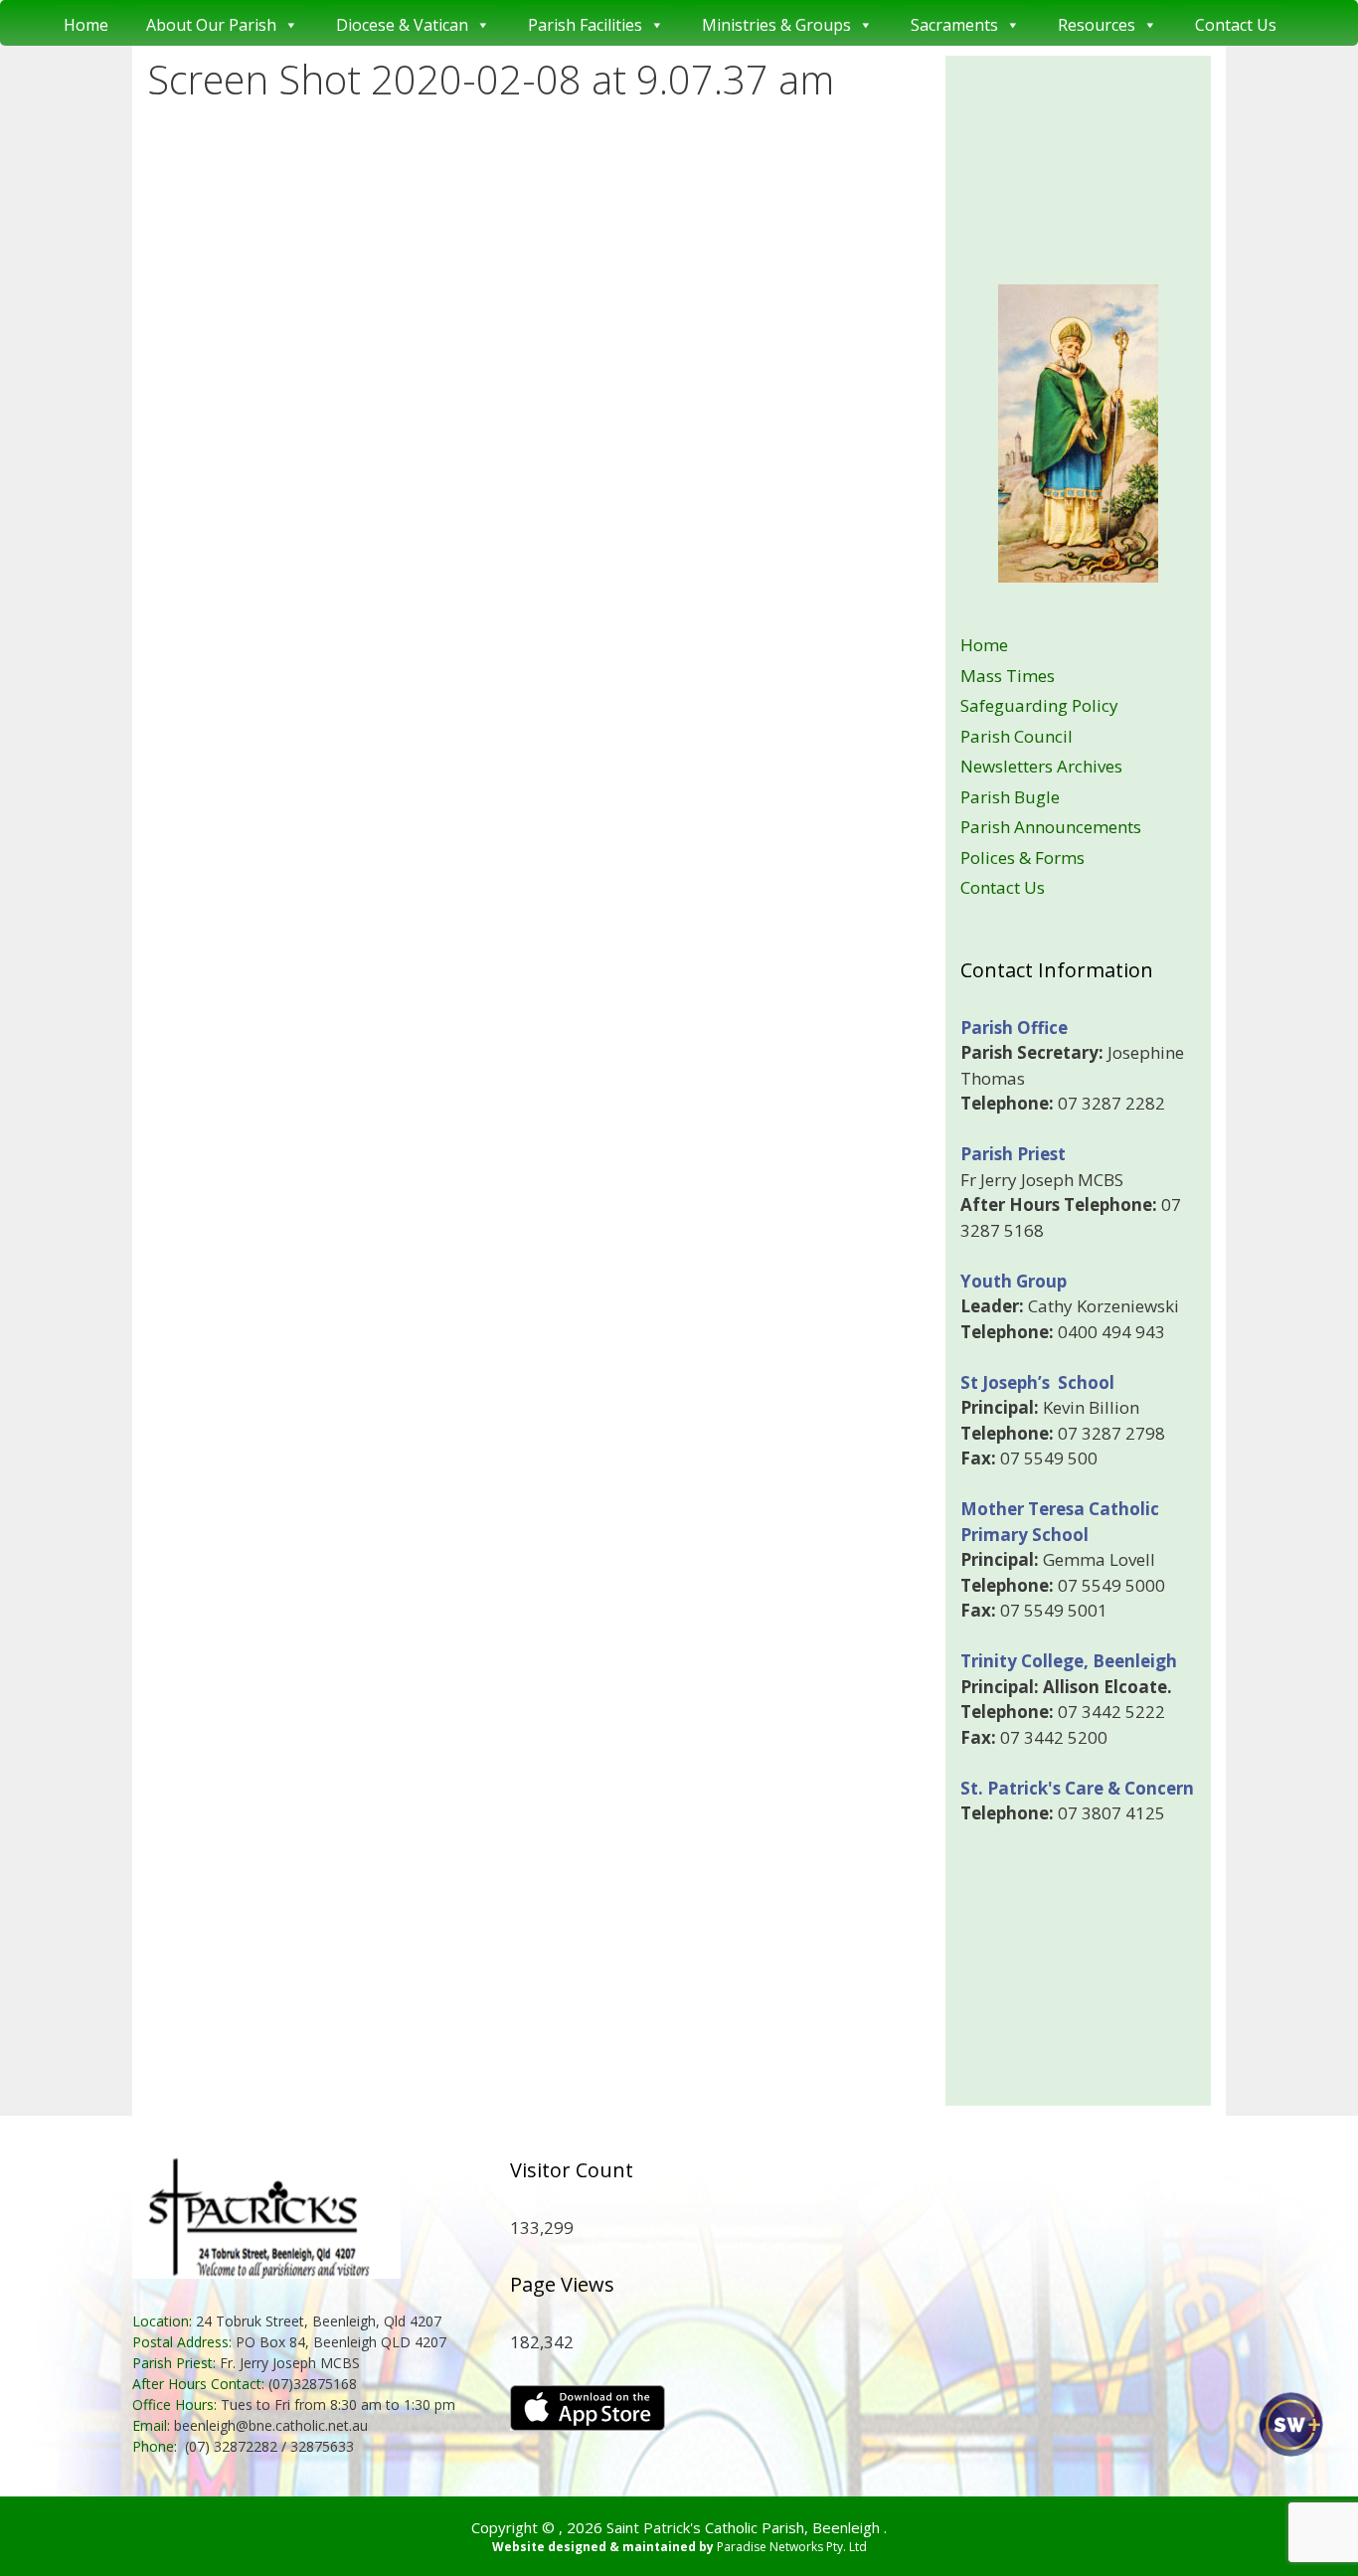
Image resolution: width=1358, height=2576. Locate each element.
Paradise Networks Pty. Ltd (792, 2547)
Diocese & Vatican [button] (402, 25)
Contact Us (1236, 25)
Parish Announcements (1051, 827)
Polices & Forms (1022, 858)
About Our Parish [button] (211, 25)
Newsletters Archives (1041, 766)
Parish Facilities (585, 25)
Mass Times (1008, 676)
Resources (1097, 25)
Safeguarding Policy (1039, 705)
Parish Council (1017, 736)
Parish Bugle (1010, 797)
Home (86, 25)
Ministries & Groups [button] (776, 25)
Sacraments (954, 25)
